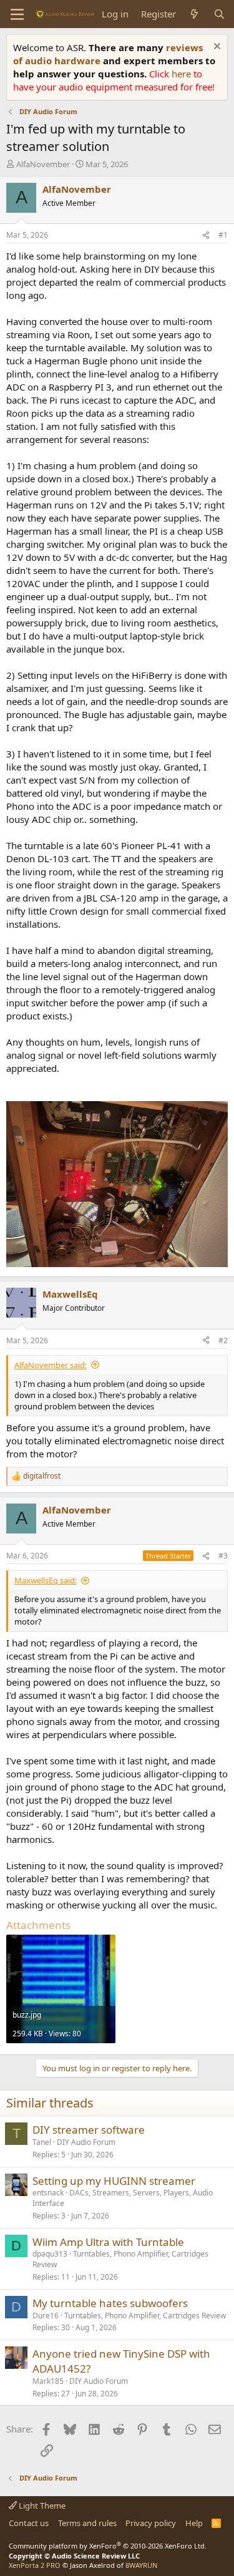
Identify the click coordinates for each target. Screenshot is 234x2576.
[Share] (206, 236)
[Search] (219, 14)
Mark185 (48, 2381)
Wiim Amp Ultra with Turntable (108, 2242)
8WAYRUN (141, 2565)
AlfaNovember (43, 164)
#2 (223, 1340)
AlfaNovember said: (51, 1365)
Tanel (42, 2142)
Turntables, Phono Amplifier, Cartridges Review (120, 2259)
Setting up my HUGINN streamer (114, 2181)
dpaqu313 (50, 2254)
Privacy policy (151, 2523)
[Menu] (17, 14)
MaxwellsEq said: (46, 1580)
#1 (223, 235)
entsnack (48, 2193)
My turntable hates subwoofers (110, 2303)
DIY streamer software (89, 2130)
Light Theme (41, 2506)
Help (194, 2523)
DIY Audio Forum (86, 2142)
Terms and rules (87, 2523)
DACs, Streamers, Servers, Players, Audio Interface (123, 2198)
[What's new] (194, 14)
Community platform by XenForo (108, 2546)
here (183, 74)
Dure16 (46, 2316)
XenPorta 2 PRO (35, 2565)
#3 (223, 1556)
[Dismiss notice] (216, 48)
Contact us (29, 2523)
